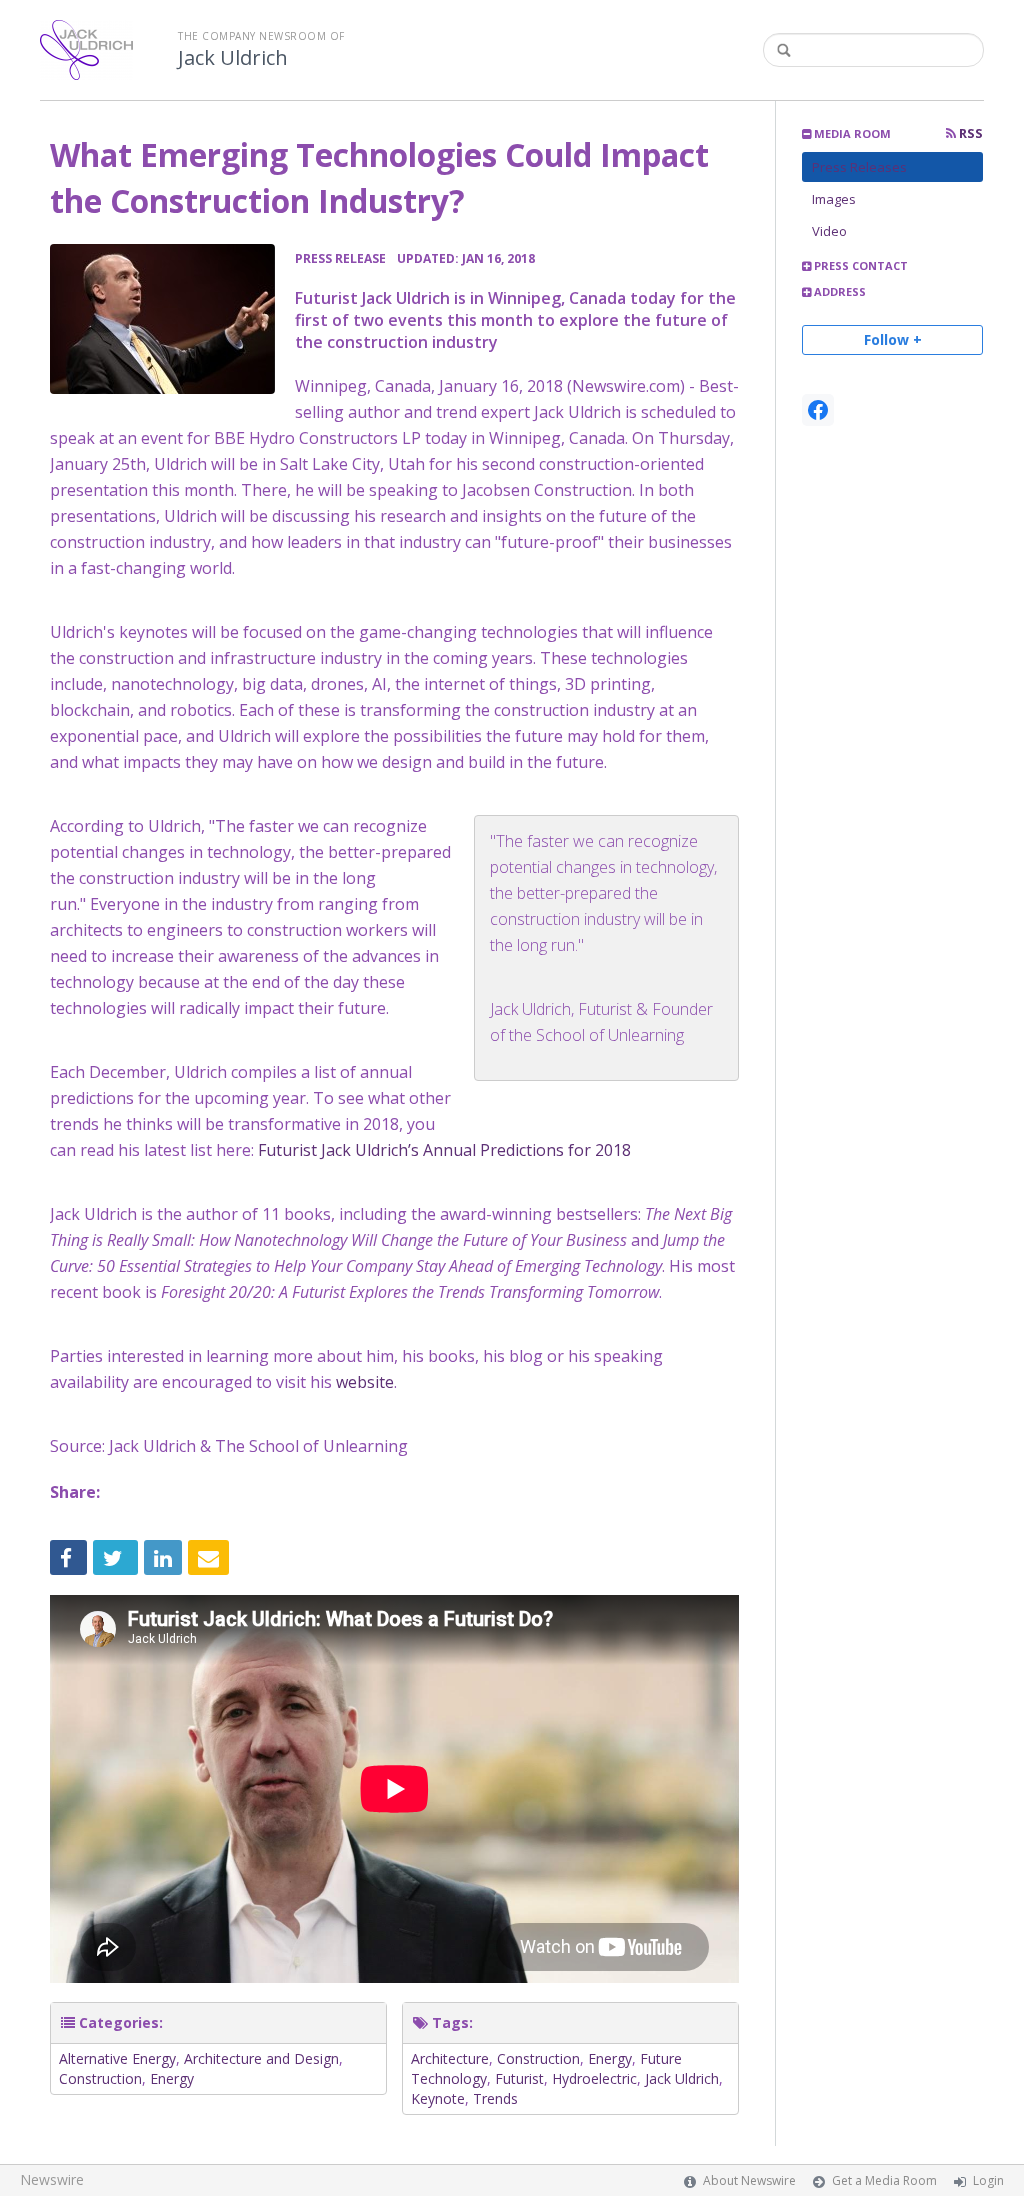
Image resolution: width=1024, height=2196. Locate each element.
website (365, 1382)
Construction (100, 2078)
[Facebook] (818, 410)
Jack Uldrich (233, 58)
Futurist (519, 2078)
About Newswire (749, 2180)
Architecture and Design (261, 2058)
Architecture (450, 2058)
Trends (495, 2098)
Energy (172, 2078)
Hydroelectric (594, 2078)
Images (834, 199)
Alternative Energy (117, 2058)
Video (829, 231)
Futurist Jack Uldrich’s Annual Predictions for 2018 (444, 1150)
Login (988, 2180)
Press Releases (859, 167)
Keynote (438, 2098)
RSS (969, 133)
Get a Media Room (884, 2180)
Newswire (52, 2179)
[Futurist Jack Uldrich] (162, 319)
